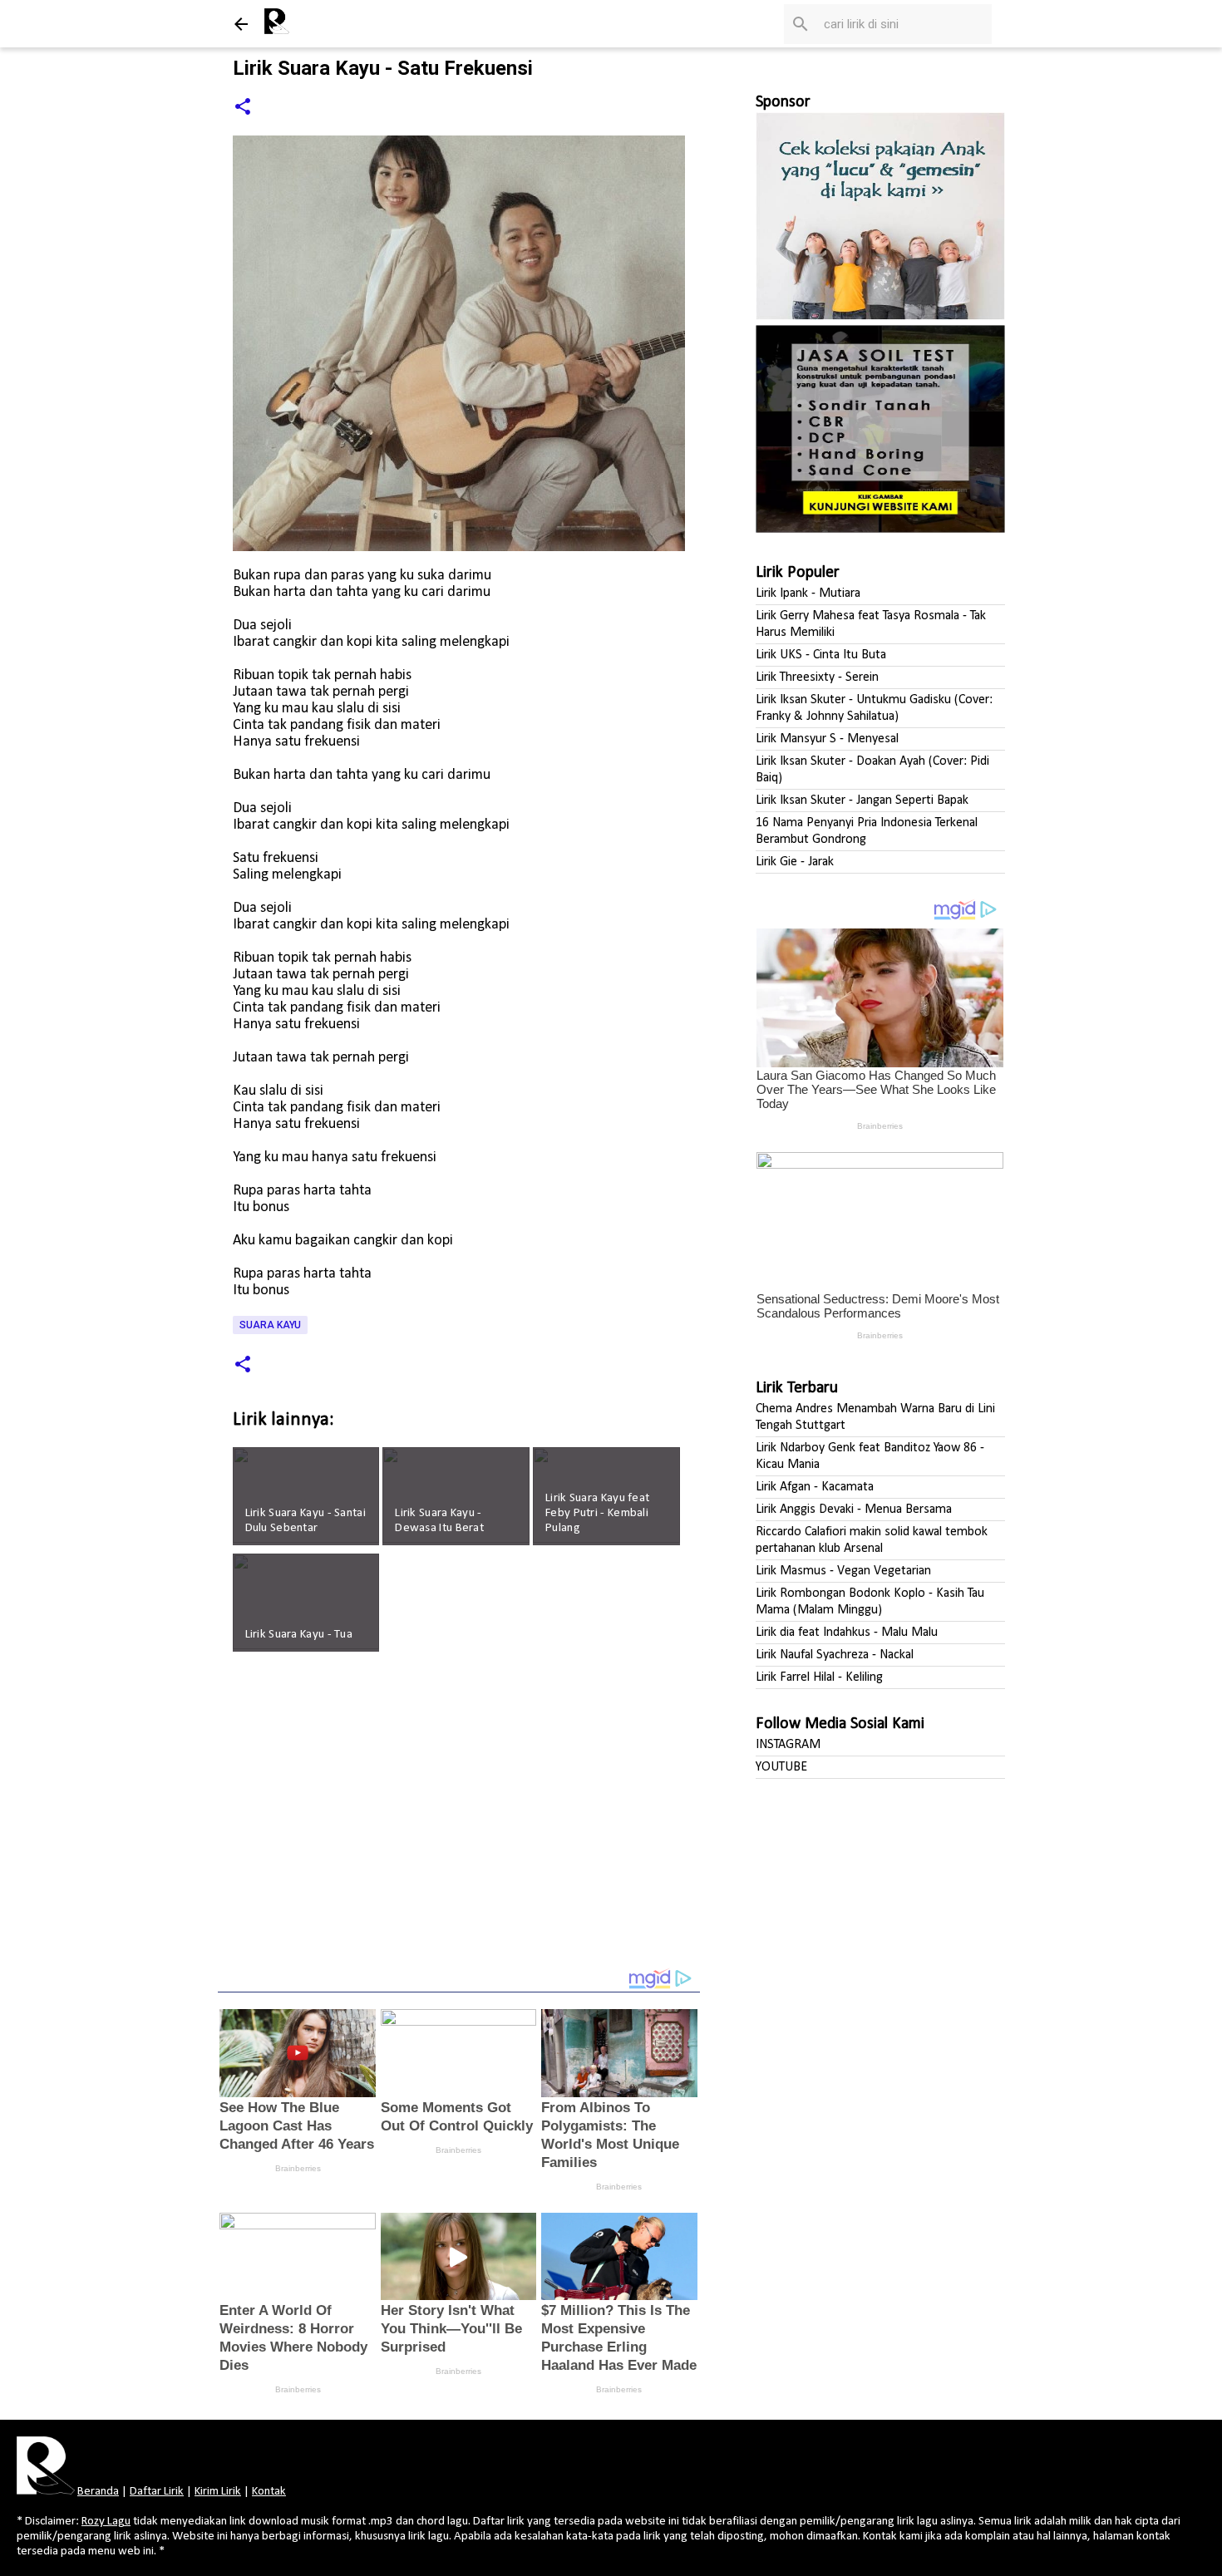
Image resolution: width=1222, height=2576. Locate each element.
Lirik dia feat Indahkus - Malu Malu (847, 1633)
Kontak (269, 2492)
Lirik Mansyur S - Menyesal (827, 739)
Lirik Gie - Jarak (795, 862)
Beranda (98, 2492)
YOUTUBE (781, 1767)
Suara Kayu (270, 1325)
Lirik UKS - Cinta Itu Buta (821, 655)
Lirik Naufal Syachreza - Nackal (835, 1655)
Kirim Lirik (218, 2492)
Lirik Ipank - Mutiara (808, 594)
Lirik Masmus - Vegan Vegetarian (843, 1571)
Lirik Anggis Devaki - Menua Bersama (854, 1510)
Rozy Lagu (106, 2522)
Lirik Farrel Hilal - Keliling (819, 1677)
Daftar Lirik (157, 2492)
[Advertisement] (459, 1821)
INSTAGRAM (788, 1745)
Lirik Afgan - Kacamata (815, 1487)
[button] (243, 108)
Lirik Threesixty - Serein (817, 677)
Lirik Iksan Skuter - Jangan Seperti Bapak (862, 800)
